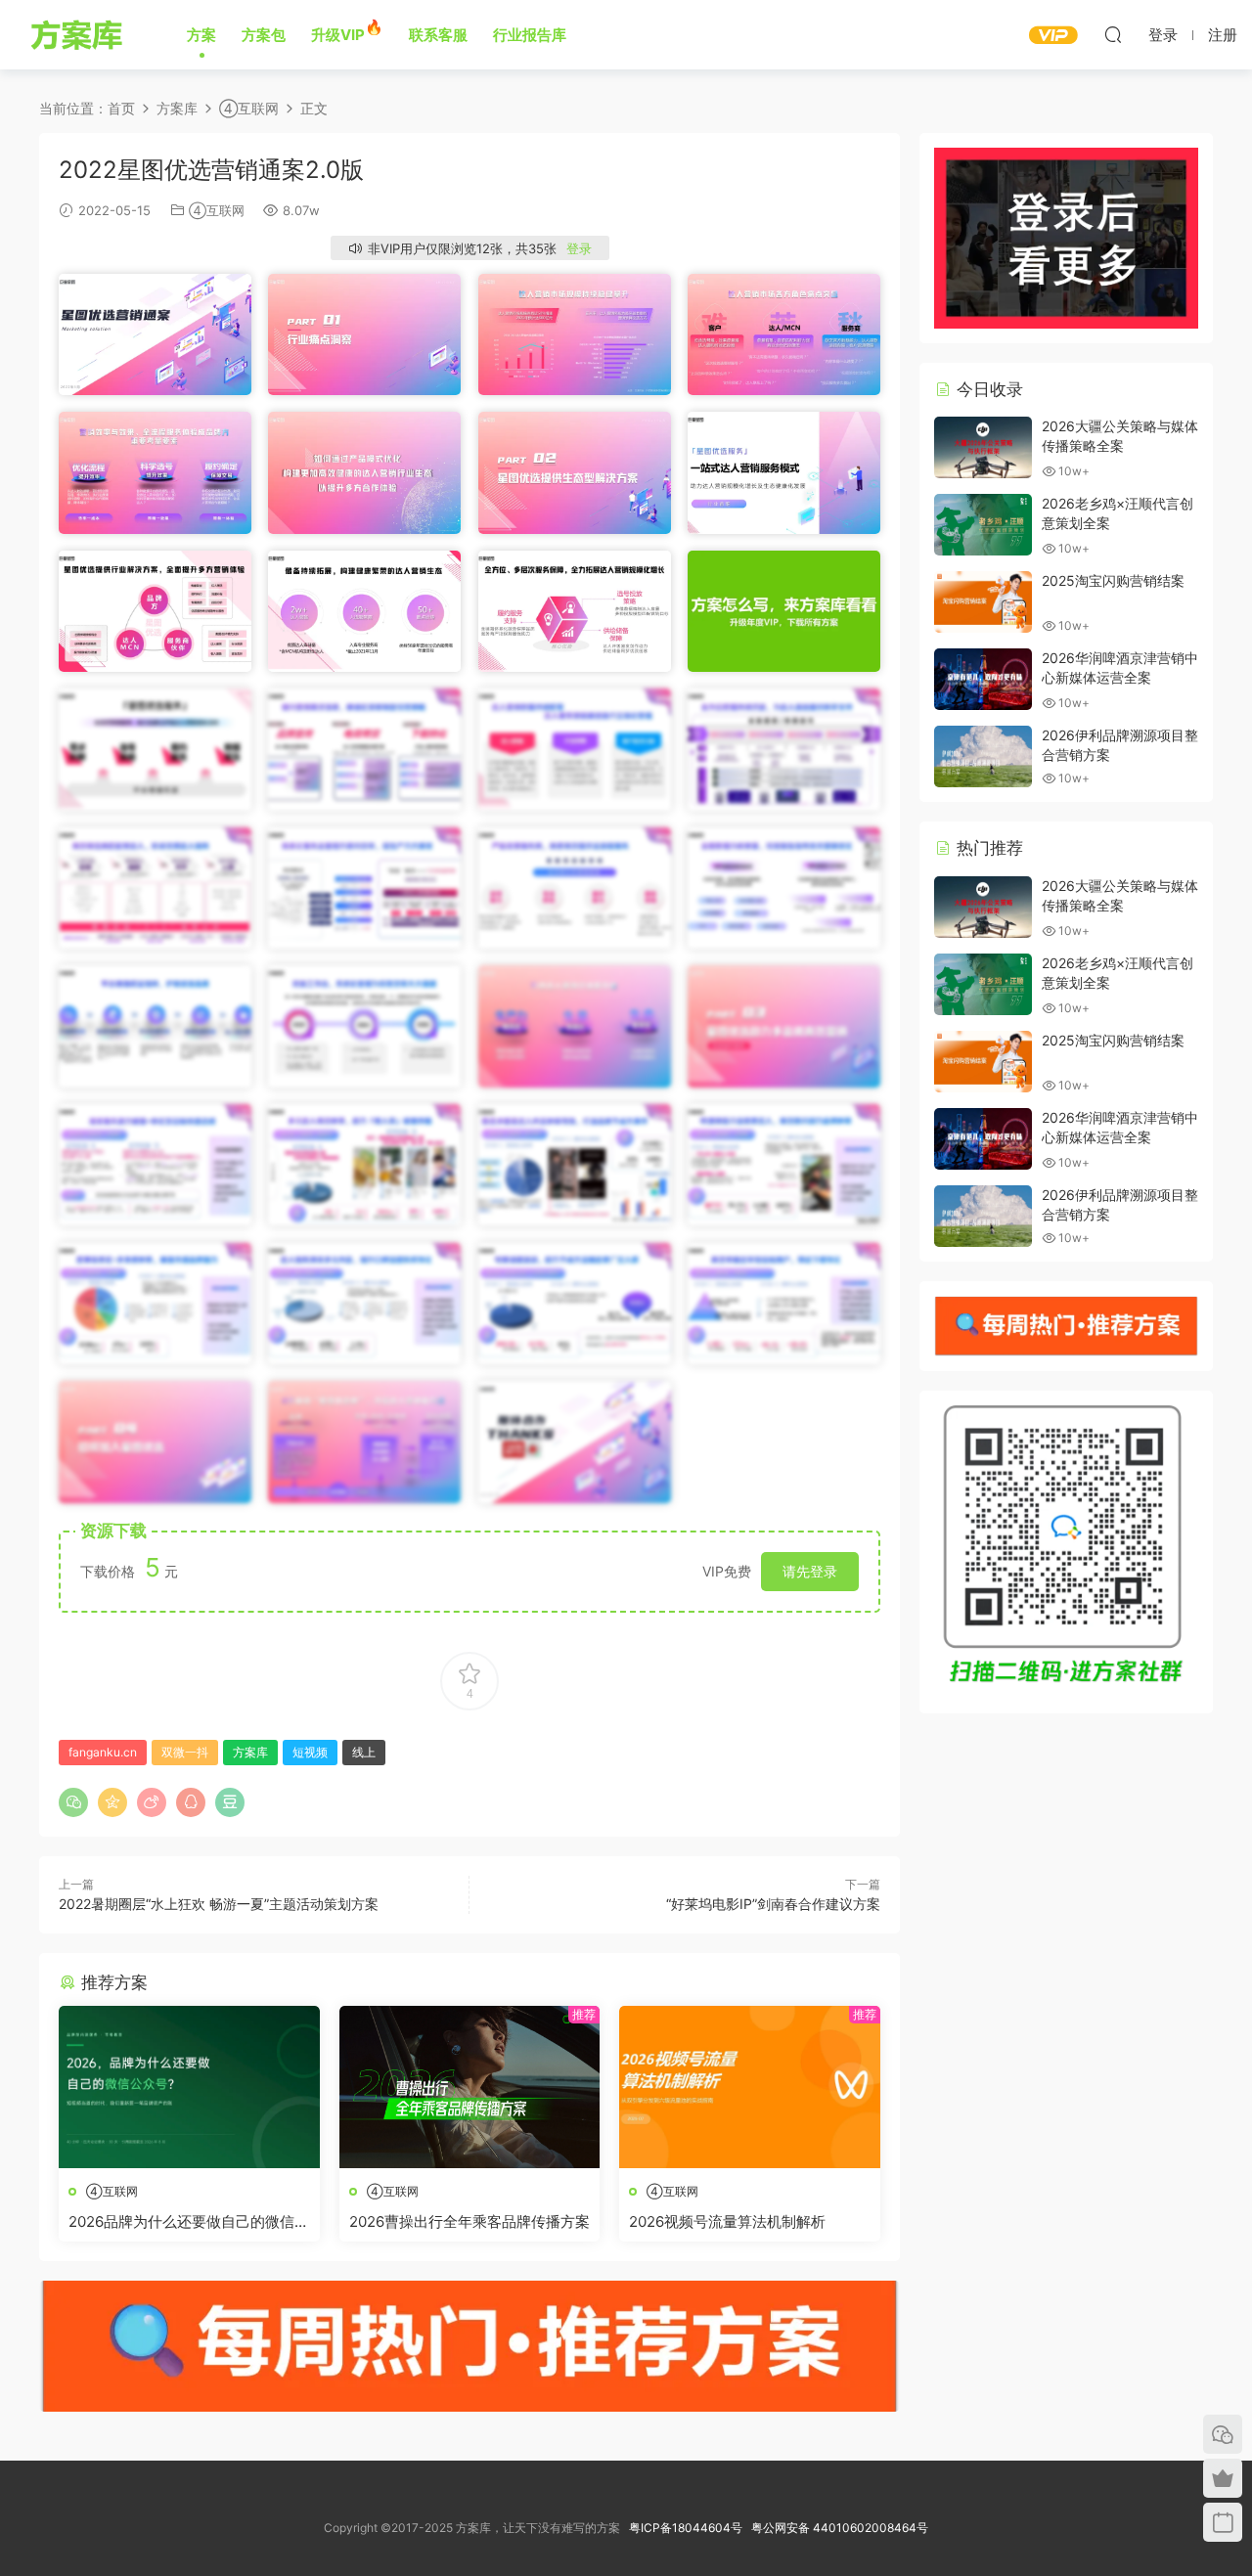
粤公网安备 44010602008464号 (840, 2528)
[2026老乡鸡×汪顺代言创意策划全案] (983, 525)
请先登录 (810, 1571)
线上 (364, 1752)
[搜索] (1113, 34)
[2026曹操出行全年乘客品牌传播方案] (470, 2087)
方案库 (80, 34)
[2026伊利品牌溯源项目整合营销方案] (983, 756)
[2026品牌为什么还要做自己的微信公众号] (189, 2087)
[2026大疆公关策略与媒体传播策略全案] (983, 447)
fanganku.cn (103, 1752)
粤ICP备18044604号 (689, 2528)
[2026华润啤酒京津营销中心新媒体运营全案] (983, 679)
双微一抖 (185, 1752)
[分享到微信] (73, 1802)
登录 (579, 248)
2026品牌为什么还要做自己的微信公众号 (189, 2222)
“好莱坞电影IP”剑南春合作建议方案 (773, 1904)
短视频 (310, 1752)
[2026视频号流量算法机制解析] (750, 2087)
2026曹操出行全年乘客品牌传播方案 (469, 2221)
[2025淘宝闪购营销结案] (983, 602)
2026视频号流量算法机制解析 (727, 2221)
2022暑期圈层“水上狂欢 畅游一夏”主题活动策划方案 (219, 1904)
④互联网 (217, 210)
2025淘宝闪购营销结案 (1113, 580)
